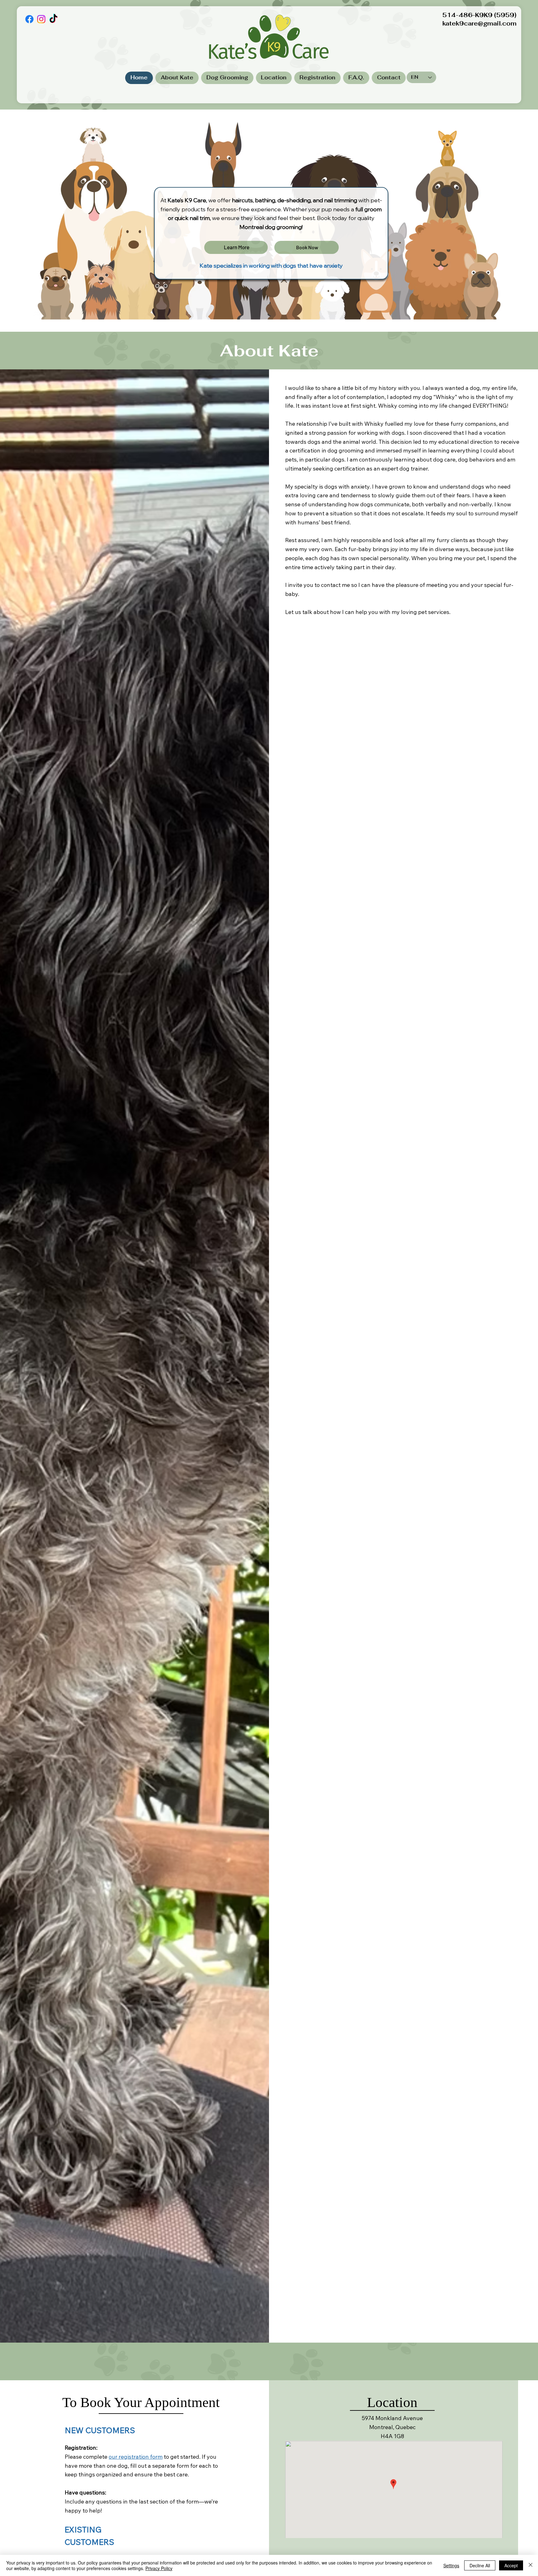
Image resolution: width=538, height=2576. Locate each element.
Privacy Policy (159, 2568)
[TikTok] (53, 19)
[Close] (531, 2565)
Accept (511, 2565)
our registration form (136, 2457)
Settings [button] (451, 2565)
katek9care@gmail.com (479, 23)
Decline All (480, 2565)
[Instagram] (41, 19)
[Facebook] (29, 19)
